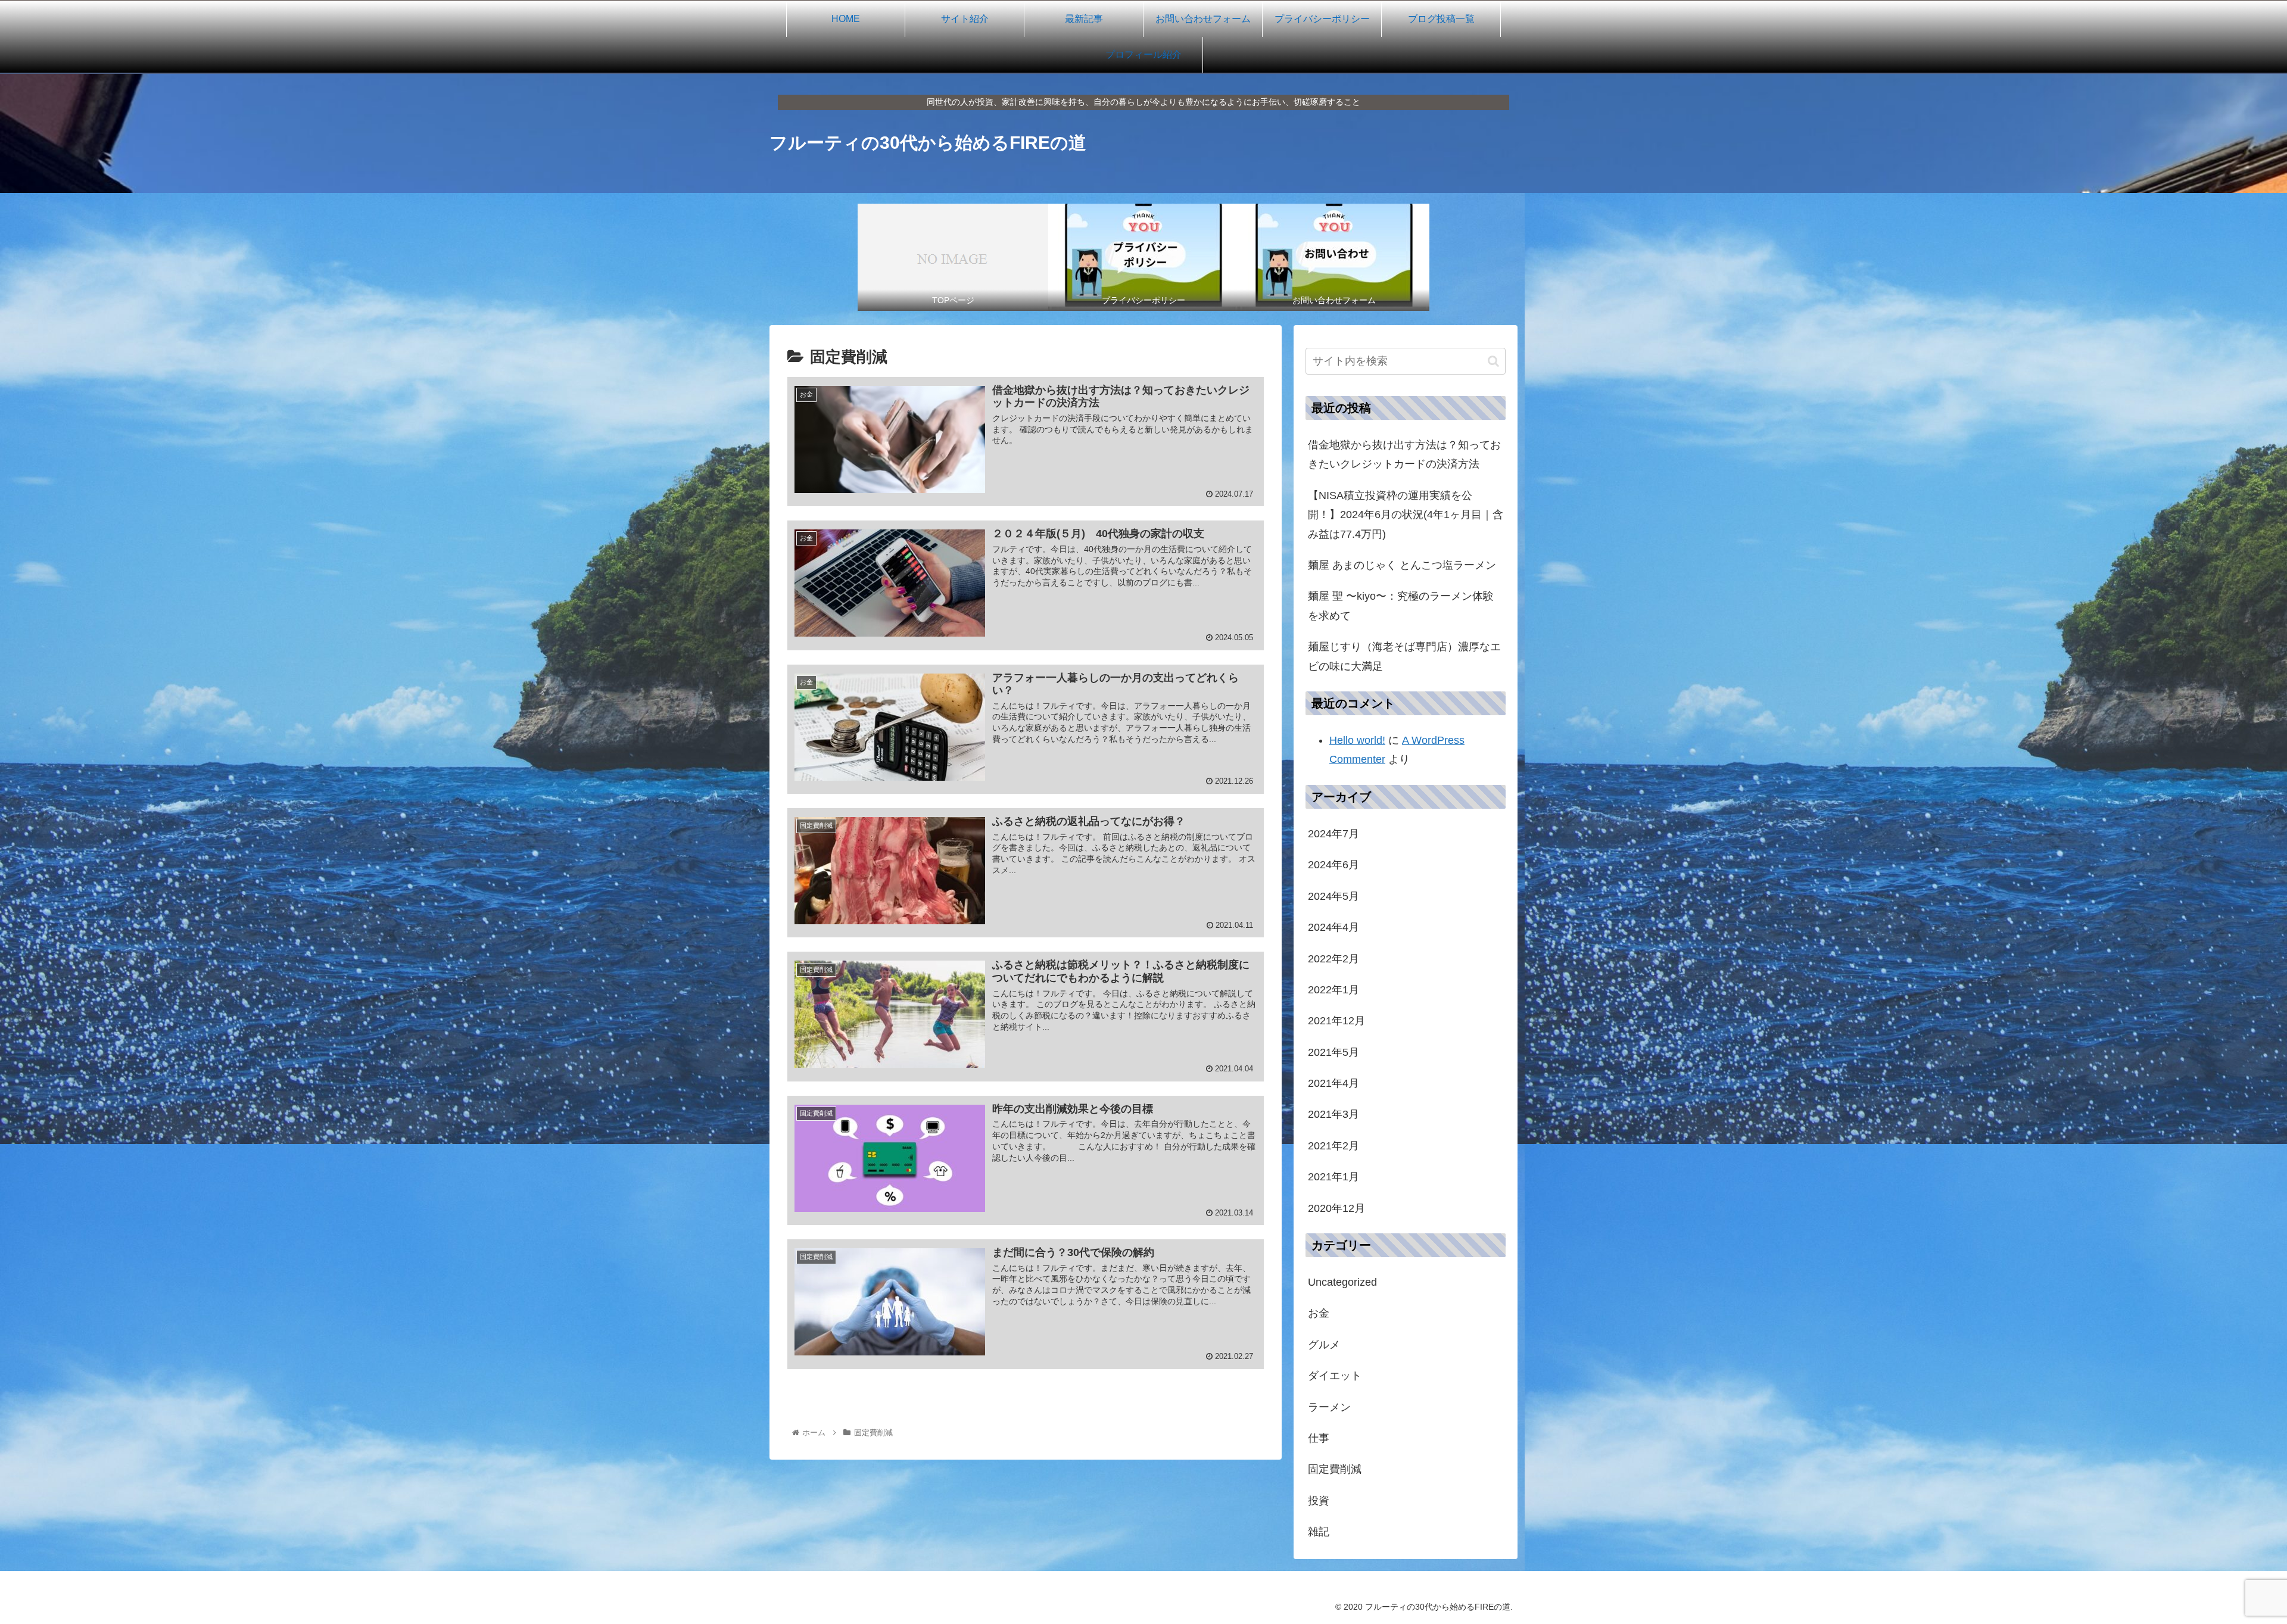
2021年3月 (1333, 1114)
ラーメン (1329, 1407)
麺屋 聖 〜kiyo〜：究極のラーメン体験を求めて (1401, 606)
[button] (1493, 361)
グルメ (1324, 1345)
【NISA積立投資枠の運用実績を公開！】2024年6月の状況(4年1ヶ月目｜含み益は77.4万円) (1406, 515)
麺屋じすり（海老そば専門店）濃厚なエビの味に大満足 (1404, 656)
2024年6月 (1333, 865)
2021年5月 (1333, 1052)
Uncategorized (1342, 1282)
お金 (1319, 1313)
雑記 (1319, 1532)
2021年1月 (1333, 1177)
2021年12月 (1336, 1021)
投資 (1319, 1501)
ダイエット (1335, 1376)
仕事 (1319, 1438)
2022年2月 (1333, 958)
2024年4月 (1333, 927)
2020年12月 (1336, 1208)
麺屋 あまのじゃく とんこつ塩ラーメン (1402, 565)
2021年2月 (1333, 1146)
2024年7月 (1333, 834)
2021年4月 (1333, 1083)
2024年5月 (1333, 896)
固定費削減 (1335, 1469)
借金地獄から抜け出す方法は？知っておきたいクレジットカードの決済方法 (1404, 454)
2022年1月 (1333, 990)
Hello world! (1357, 740)
